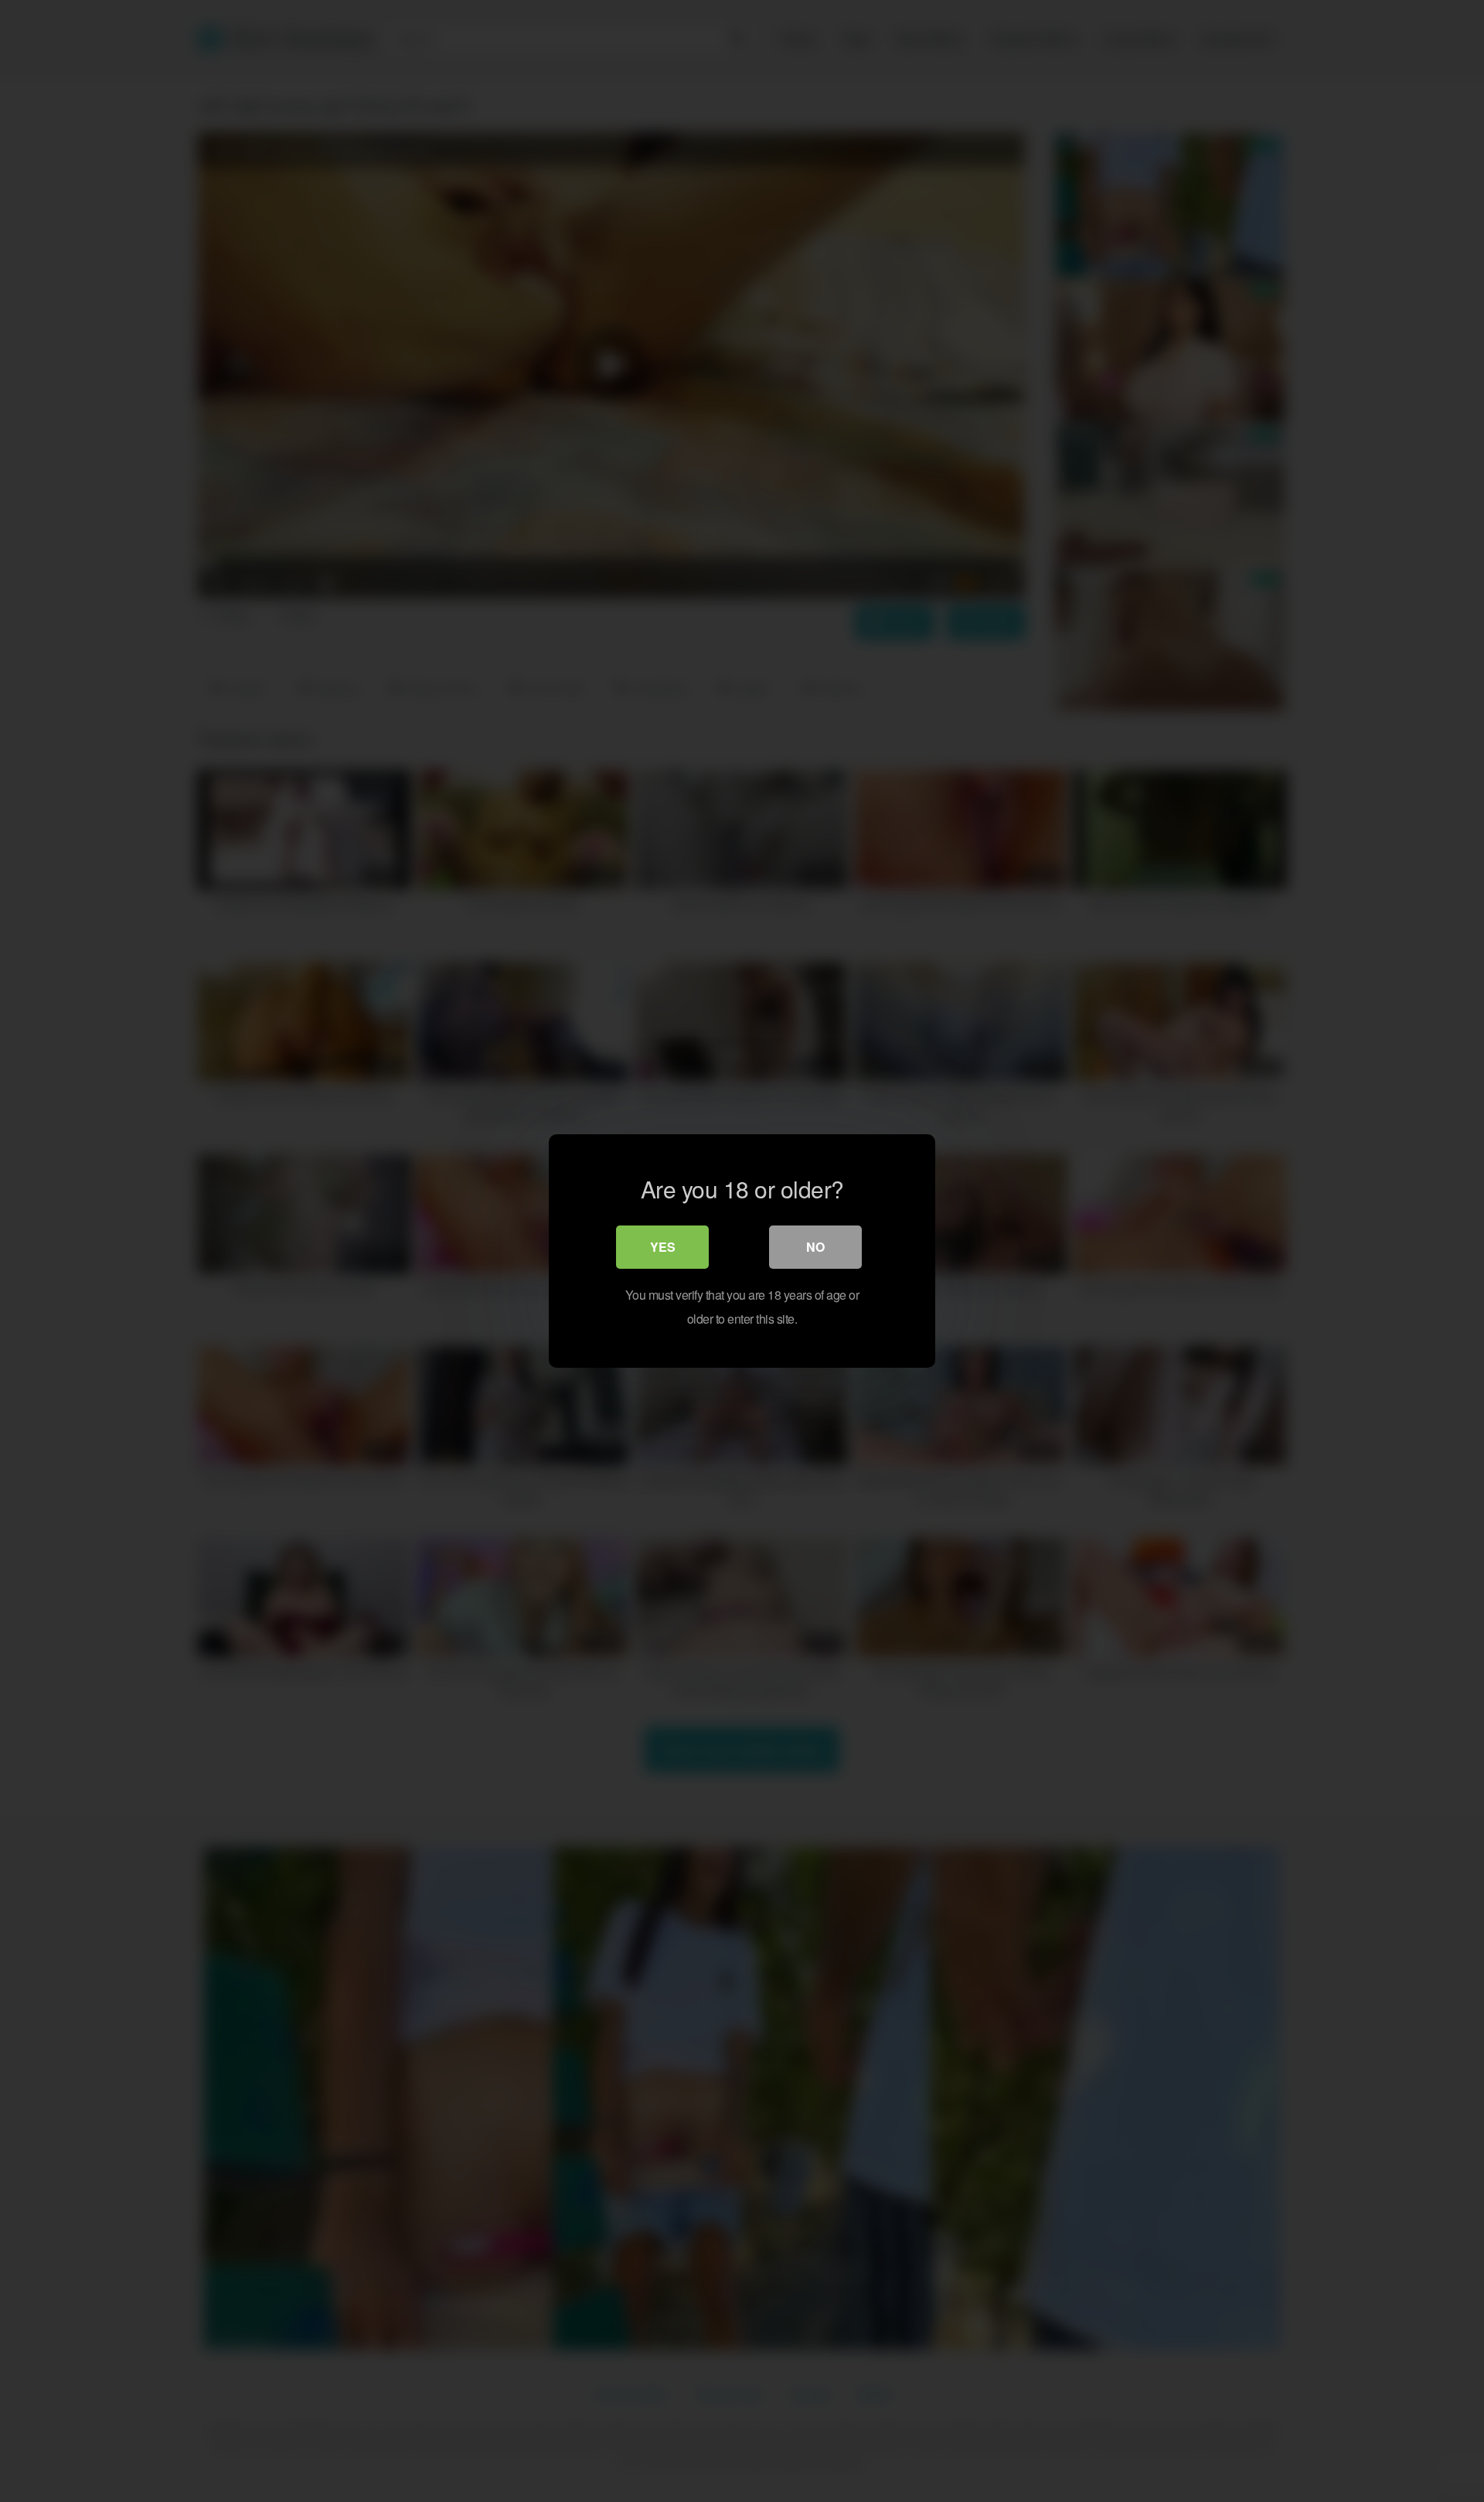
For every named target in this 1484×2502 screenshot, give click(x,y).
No (815, 1247)
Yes (663, 1247)
